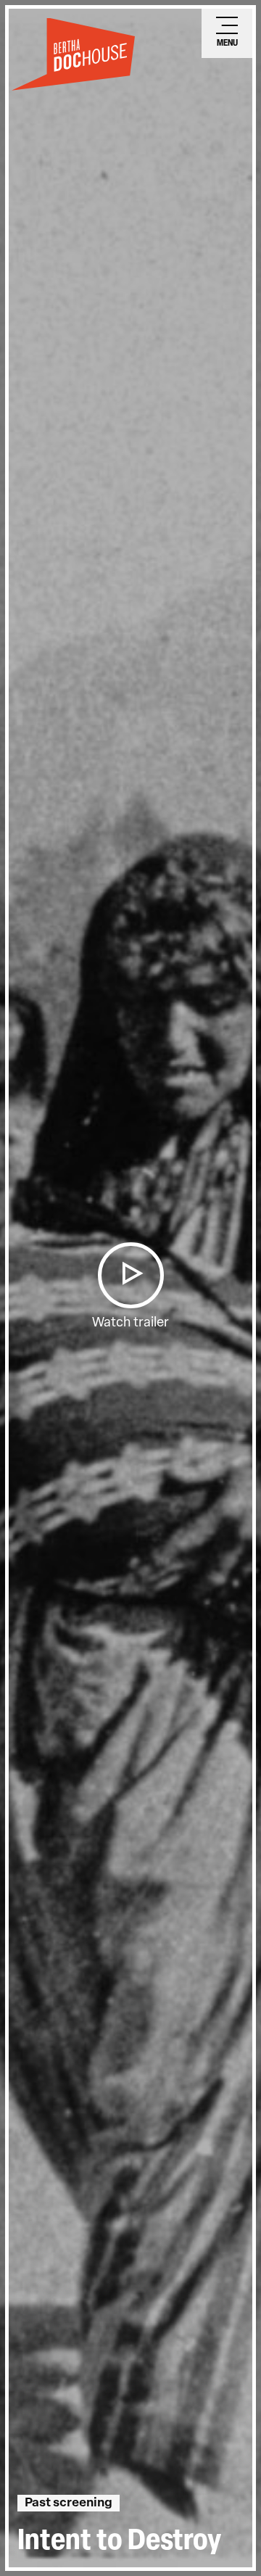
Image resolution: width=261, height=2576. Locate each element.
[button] (130, 1275)
